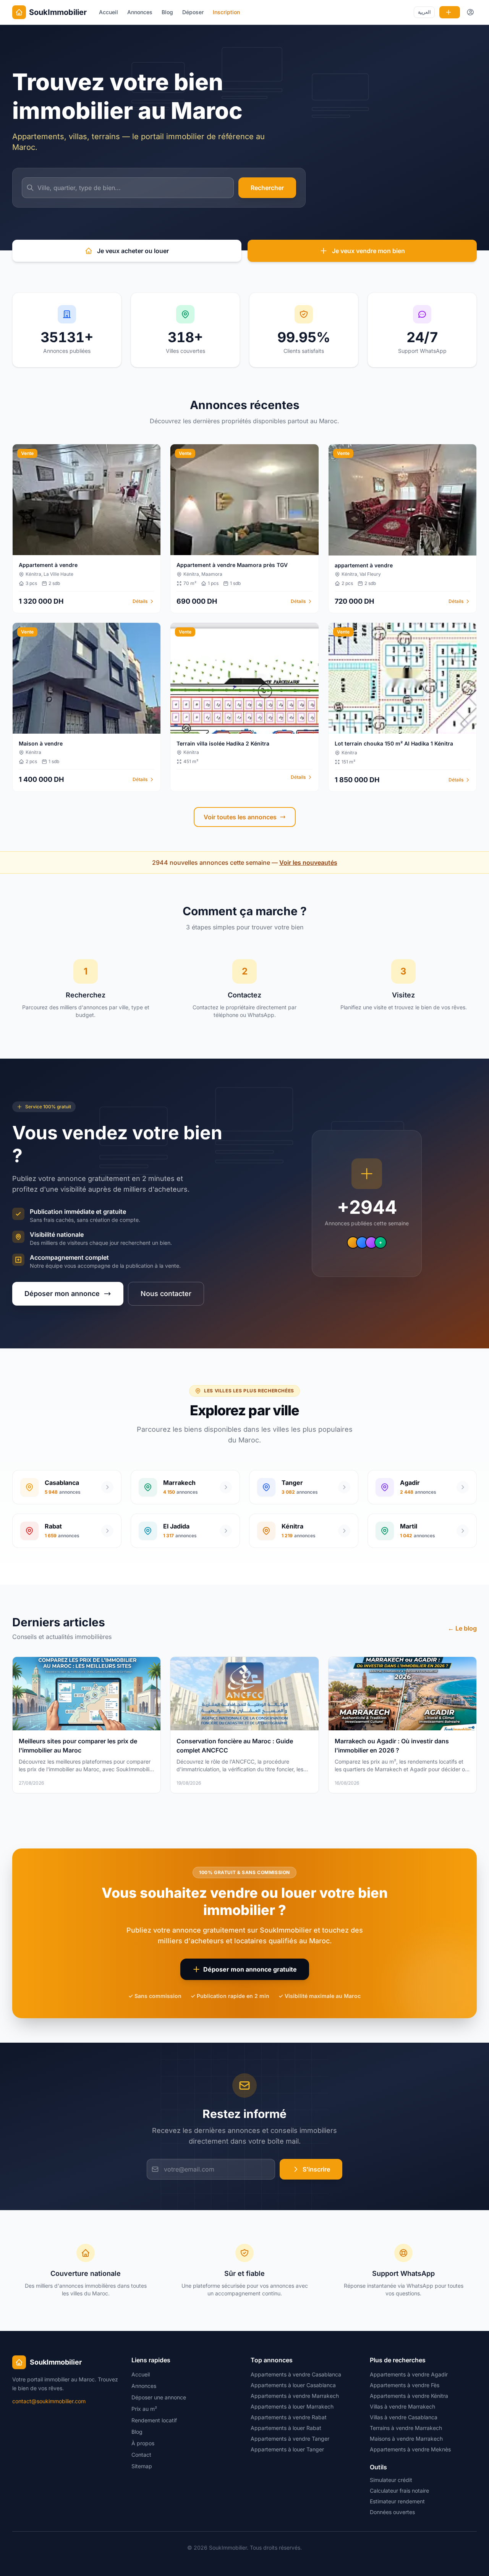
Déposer (193, 12)
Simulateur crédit (391, 2480)
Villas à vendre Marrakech (402, 2406)
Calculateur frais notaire (399, 2491)
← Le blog (462, 1628)
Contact (141, 2455)
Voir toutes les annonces (240, 817)
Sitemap (142, 2466)
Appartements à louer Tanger (287, 2449)
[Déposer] (450, 12)
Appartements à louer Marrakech (292, 2406)
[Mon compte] (471, 12)
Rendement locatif (154, 2420)
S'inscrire (316, 2169)
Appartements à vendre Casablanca (296, 2374)
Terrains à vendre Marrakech (406, 2428)
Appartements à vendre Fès (405, 2385)
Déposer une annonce (159, 2397)
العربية (424, 12)
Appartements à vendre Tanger (290, 2439)
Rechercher (267, 188)
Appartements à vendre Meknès (410, 2449)
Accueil (108, 12)
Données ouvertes (392, 2512)
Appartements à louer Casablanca (293, 2385)
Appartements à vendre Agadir (409, 2374)
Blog (167, 12)
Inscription (226, 12)
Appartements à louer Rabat (286, 2428)
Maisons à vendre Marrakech (406, 2439)
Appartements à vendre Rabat (289, 2417)
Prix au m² (144, 2409)
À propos (143, 2443)
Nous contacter (166, 1294)
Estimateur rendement (397, 2501)
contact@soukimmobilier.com (49, 2401)
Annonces (140, 12)
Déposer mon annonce (62, 1294)
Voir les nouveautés (308, 862)
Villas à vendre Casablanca (404, 2417)
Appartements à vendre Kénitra (409, 2396)
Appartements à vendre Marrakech (295, 2396)
